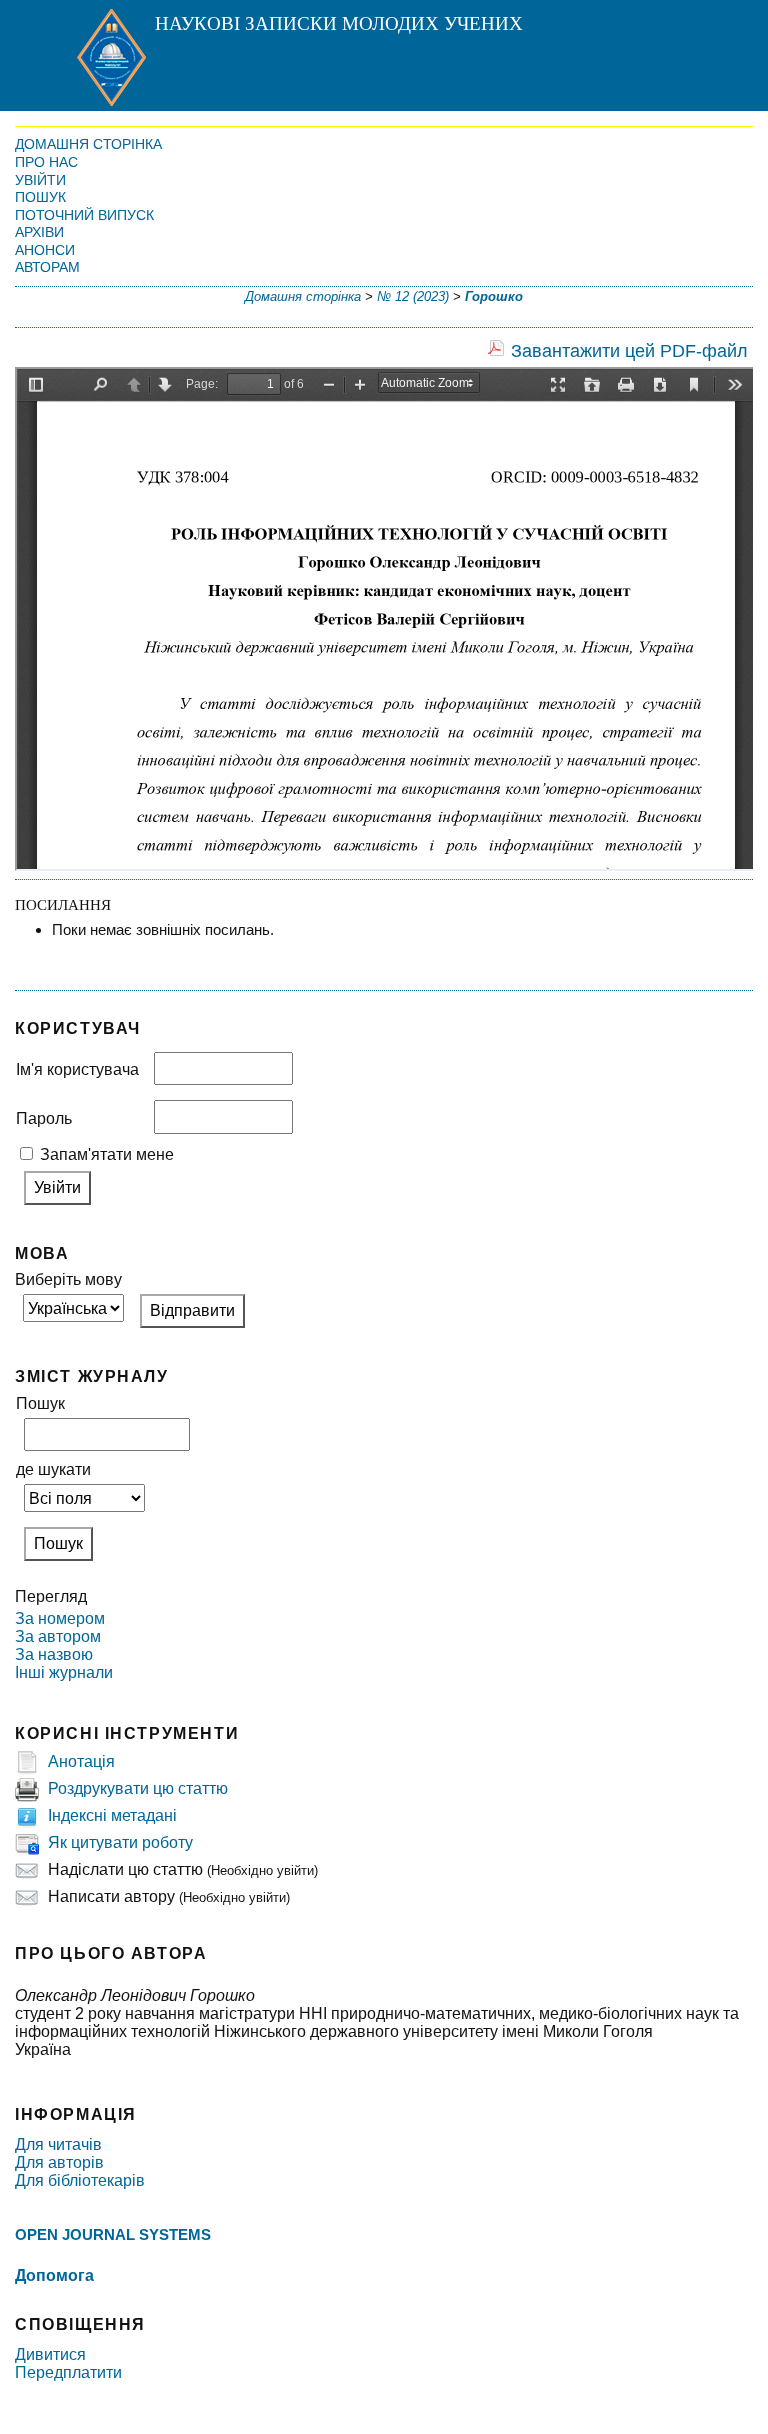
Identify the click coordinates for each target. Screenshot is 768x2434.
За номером (60, 1618)
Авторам (47, 267)
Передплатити (68, 2372)
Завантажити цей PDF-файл (629, 351)
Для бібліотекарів (80, 2180)
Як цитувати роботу (120, 1842)
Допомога (54, 2275)
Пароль (44, 1118)
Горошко (494, 296)
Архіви (39, 232)
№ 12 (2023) (413, 296)
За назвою (54, 1654)
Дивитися (50, 2354)
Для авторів (59, 2162)
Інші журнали (64, 1672)
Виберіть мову (68, 1279)
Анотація (81, 1761)
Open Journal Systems (113, 2234)
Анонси (45, 250)
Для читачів (58, 2144)
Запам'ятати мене (107, 1154)
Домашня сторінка (88, 144)
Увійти (40, 180)
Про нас (46, 162)
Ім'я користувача (77, 1069)
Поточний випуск (84, 215)
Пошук (40, 197)
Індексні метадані (112, 1815)
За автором (58, 1636)
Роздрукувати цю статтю (138, 1788)
